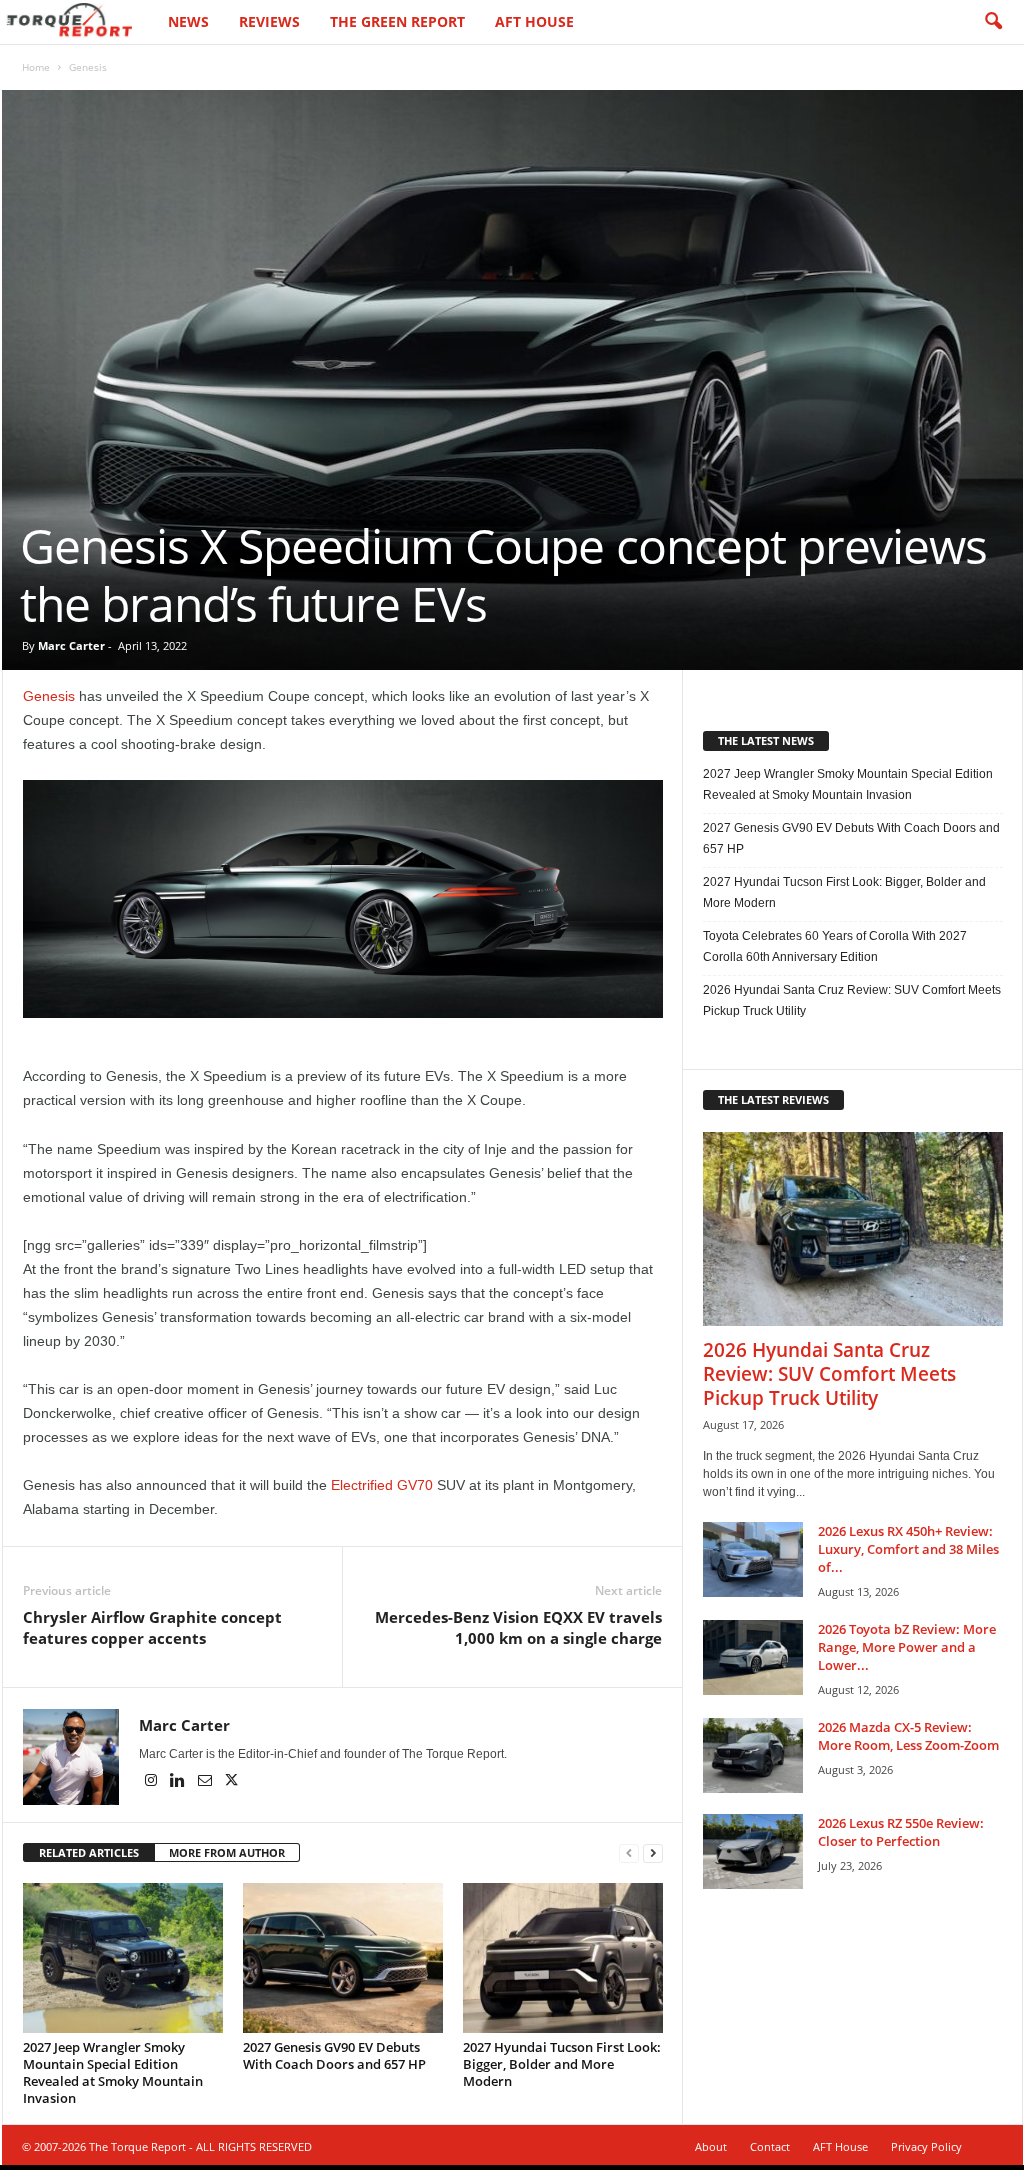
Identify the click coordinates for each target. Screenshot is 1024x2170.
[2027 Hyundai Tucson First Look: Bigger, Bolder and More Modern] (563, 1958)
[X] (232, 1782)
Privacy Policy (926, 2146)
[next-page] (653, 1853)
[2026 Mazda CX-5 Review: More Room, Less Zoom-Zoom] (753, 1755)
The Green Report (397, 21)
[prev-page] (629, 1853)
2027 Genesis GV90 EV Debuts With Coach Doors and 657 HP (334, 2055)
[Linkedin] (179, 1782)
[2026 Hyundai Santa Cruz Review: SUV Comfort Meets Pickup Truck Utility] (853, 1229)
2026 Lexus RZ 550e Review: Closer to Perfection (901, 1832)
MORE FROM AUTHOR (227, 1852)
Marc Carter (71, 645)
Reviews (269, 21)
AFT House (534, 21)
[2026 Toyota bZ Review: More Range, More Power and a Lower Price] (753, 1657)
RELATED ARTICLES (89, 1852)
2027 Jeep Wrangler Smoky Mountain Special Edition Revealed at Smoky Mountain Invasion (113, 2072)
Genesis (49, 696)
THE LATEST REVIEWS (773, 1099)
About (711, 2146)
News (188, 21)
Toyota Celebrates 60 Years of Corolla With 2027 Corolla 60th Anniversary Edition (835, 946)
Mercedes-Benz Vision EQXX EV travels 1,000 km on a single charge (518, 1627)
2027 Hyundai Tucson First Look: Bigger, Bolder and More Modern (562, 2064)
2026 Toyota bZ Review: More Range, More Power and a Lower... (907, 1647)
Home (36, 67)
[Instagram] (152, 1782)
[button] (993, 22)
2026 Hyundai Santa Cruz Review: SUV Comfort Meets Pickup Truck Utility (852, 1000)
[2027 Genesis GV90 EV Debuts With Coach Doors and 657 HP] (343, 1958)
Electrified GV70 (382, 1485)
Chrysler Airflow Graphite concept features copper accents (152, 1627)
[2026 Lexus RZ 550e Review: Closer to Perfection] (753, 1851)
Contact (770, 2146)
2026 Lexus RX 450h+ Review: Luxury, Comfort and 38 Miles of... (908, 1549)
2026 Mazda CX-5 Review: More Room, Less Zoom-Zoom (908, 1736)
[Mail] (206, 1782)
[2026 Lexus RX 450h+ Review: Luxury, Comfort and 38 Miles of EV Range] (753, 1559)
